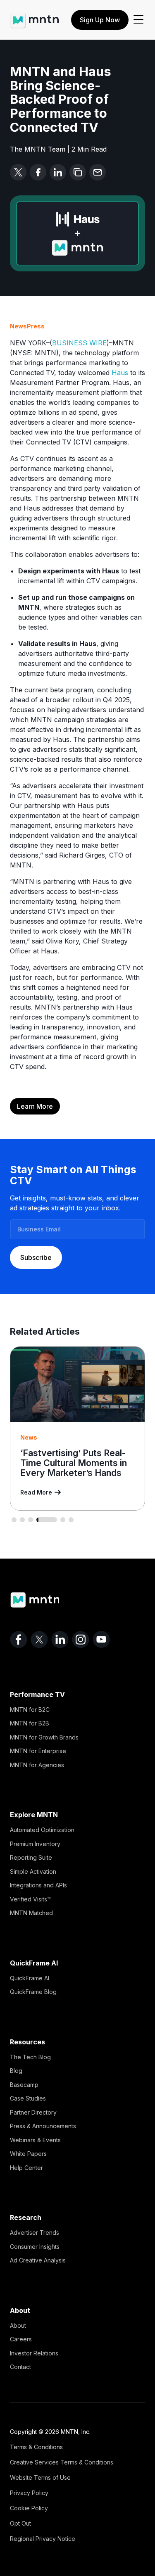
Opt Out (20, 2523)
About (18, 2325)
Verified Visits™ (30, 1899)
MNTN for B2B (30, 1723)
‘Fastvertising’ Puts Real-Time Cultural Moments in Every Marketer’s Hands (74, 1463)
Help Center (26, 2168)
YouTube (101, 1640)
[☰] (138, 20)
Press (36, 326)
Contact (20, 2367)
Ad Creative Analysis (38, 2260)
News (18, 326)
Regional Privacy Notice (43, 2539)
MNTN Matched (31, 1913)
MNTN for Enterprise (38, 1751)
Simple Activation (33, 1871)
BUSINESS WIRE (79, 343)
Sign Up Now (100, 20)
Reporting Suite (31, 1857)
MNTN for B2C (30, 1710)
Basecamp (24, 2085)
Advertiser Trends (35, 2233)
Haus (120, 373)
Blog (16, 2071)
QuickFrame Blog (33, 1992)
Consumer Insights (35, 2247)
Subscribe (36, 1257)
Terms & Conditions (36, 2447)
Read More (36, 1492)
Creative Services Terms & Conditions (62, 2462)
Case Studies (28, 2098)
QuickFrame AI (30, 1978)
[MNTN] (35, 17)
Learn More (35, 1106)
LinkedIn (60, 1640)
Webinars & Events (35, 2140)
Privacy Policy (29, 2493)
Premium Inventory (35, 1844)
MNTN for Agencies (37, 1765)
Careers (21, 2339)
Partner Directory (33, 2112)
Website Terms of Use (40, 2477)
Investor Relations (34, 2353)
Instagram (81, 1640)
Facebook (19, 1640)
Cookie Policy (29, 2508)
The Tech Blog (30, 2057)
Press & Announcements (43, 2126)
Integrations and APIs (38, 1885)
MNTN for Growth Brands (44, 1737)
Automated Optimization (42, 1830)
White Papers (28, 2154)
